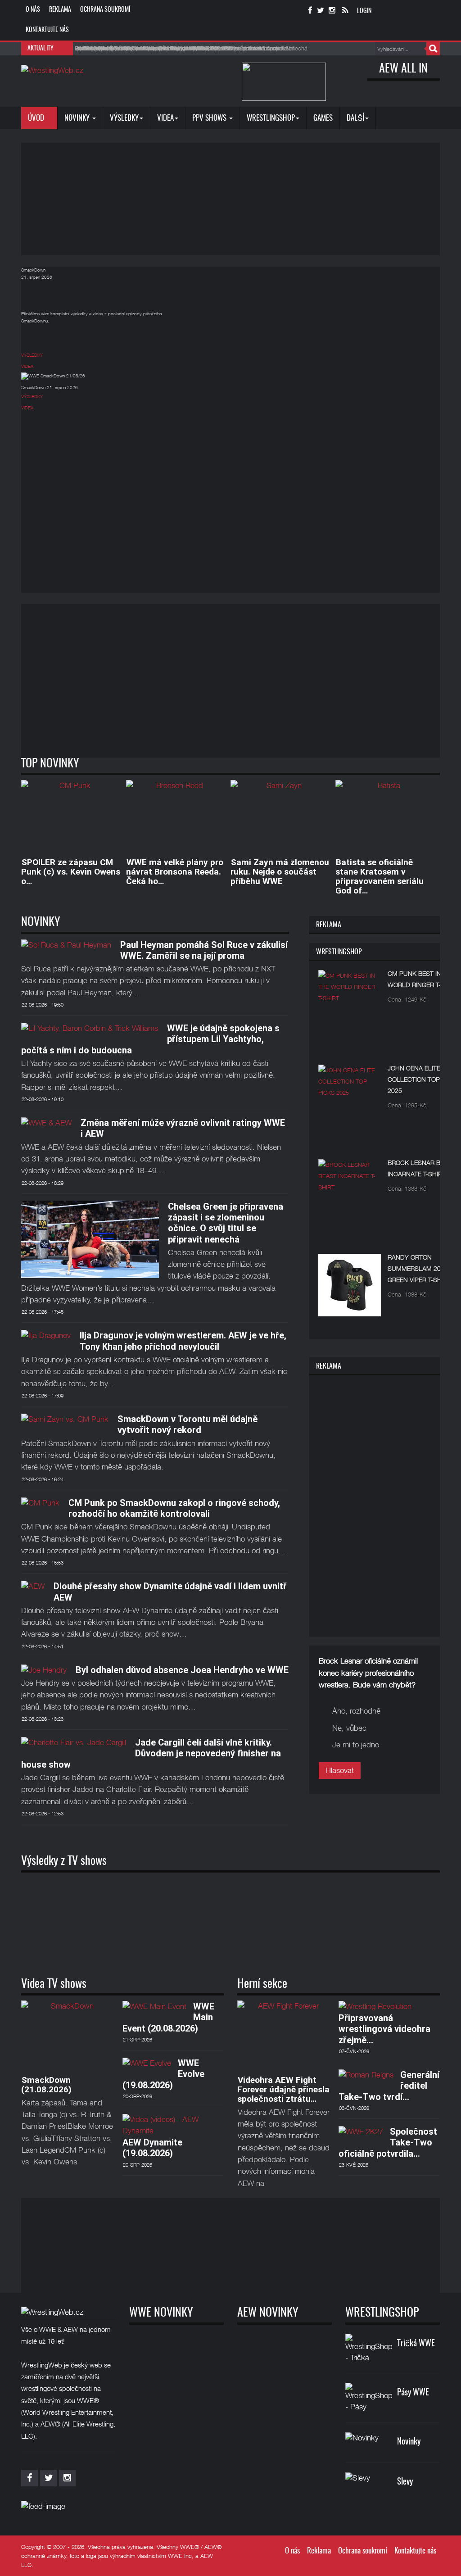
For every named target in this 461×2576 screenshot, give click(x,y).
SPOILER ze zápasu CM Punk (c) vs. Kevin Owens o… (71, 872)
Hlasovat (340, 1770)
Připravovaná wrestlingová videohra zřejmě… (384, 2029)
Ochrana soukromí (105, 10)
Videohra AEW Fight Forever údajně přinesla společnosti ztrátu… (283, 2089)
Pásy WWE (413, 2393)
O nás (33, 10)
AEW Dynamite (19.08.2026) (152, 2148)
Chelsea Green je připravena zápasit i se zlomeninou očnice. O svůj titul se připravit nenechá (226, 1223)
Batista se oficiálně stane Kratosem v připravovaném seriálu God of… (380, 876)
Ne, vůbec (349, 1728)
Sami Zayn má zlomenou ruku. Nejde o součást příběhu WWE (280, 872)
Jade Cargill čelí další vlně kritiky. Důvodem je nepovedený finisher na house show (151, 1753)
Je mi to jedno (356, 1745)
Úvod (37, 118)
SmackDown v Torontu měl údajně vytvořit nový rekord (188, 1424)
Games (323, 118)
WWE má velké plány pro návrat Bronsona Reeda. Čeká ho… (175, 872)
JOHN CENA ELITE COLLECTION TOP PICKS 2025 (424, 1079)
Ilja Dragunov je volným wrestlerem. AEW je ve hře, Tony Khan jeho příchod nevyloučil (183, 1341)
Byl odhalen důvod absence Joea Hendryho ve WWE (182, 1670)
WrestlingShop (271, 118)
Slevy (405, 2482)
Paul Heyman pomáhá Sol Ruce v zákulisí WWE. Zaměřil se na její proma (204, 950)
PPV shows (210, 118)
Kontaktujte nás (47, 30)
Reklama (60, 10)
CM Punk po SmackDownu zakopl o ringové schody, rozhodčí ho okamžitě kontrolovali (174, 1508)
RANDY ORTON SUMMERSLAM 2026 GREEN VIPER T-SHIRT (419, 1268)
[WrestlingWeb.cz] (52, 70)
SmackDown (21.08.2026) (46, 2085)
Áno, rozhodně (356, 1711)
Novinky (78, 118)
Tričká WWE (416, 2344)
